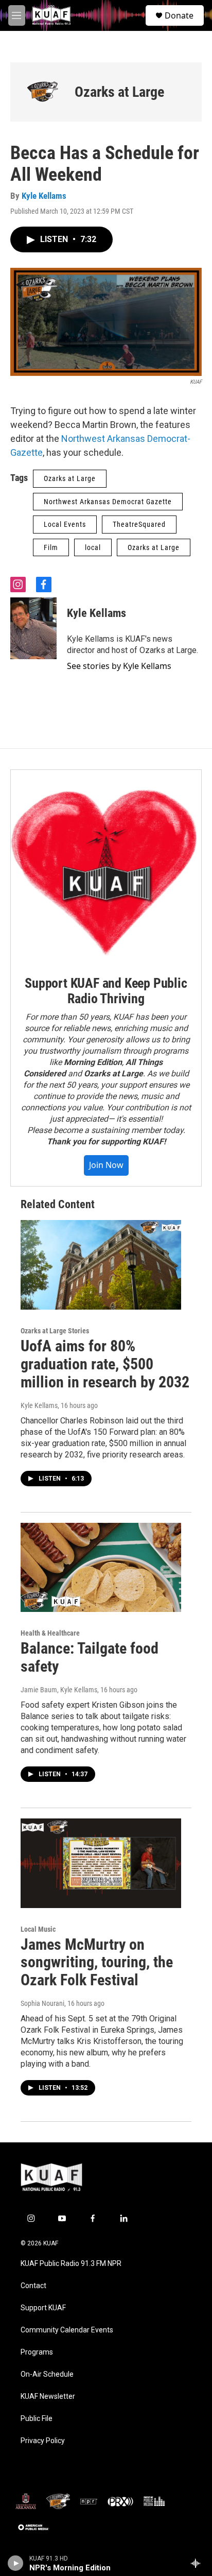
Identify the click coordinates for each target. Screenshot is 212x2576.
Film (51, 547)
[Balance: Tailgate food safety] (101, 1568)
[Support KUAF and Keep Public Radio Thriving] (106, 865)
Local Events (65, 524)
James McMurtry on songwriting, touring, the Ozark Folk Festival (97, 1962)
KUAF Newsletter (48, 2397)
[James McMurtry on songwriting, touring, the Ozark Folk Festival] (101, 1863)
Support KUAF (43, 2308)
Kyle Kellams (44, 196)
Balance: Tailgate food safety (90, 1657)
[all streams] (198, 2563)
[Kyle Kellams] (33, 628)
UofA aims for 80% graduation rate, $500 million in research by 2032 (105, 1364)
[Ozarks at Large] (42, 92)
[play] (16, 2563)
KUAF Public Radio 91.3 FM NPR (71, 2264)
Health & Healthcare (50, 1633)
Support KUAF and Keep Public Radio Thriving (106, 991)
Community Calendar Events (67, 2330)
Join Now (106, 1165)
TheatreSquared (139, 524)
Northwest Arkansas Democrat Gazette (108, 502)
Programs (37, 2352)
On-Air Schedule (47, 2374)
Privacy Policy (43, 2441)
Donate (179, 15)
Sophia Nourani (42, 2003)
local (93, 547)
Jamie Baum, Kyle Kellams (59, 1690)
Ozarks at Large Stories (55, 1331)
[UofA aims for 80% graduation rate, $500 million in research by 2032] (101, 1265)
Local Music (38, 1929)
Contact (33, 2286)
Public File (37, 2419)
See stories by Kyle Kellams (119, 666)
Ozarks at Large (119, 92)
